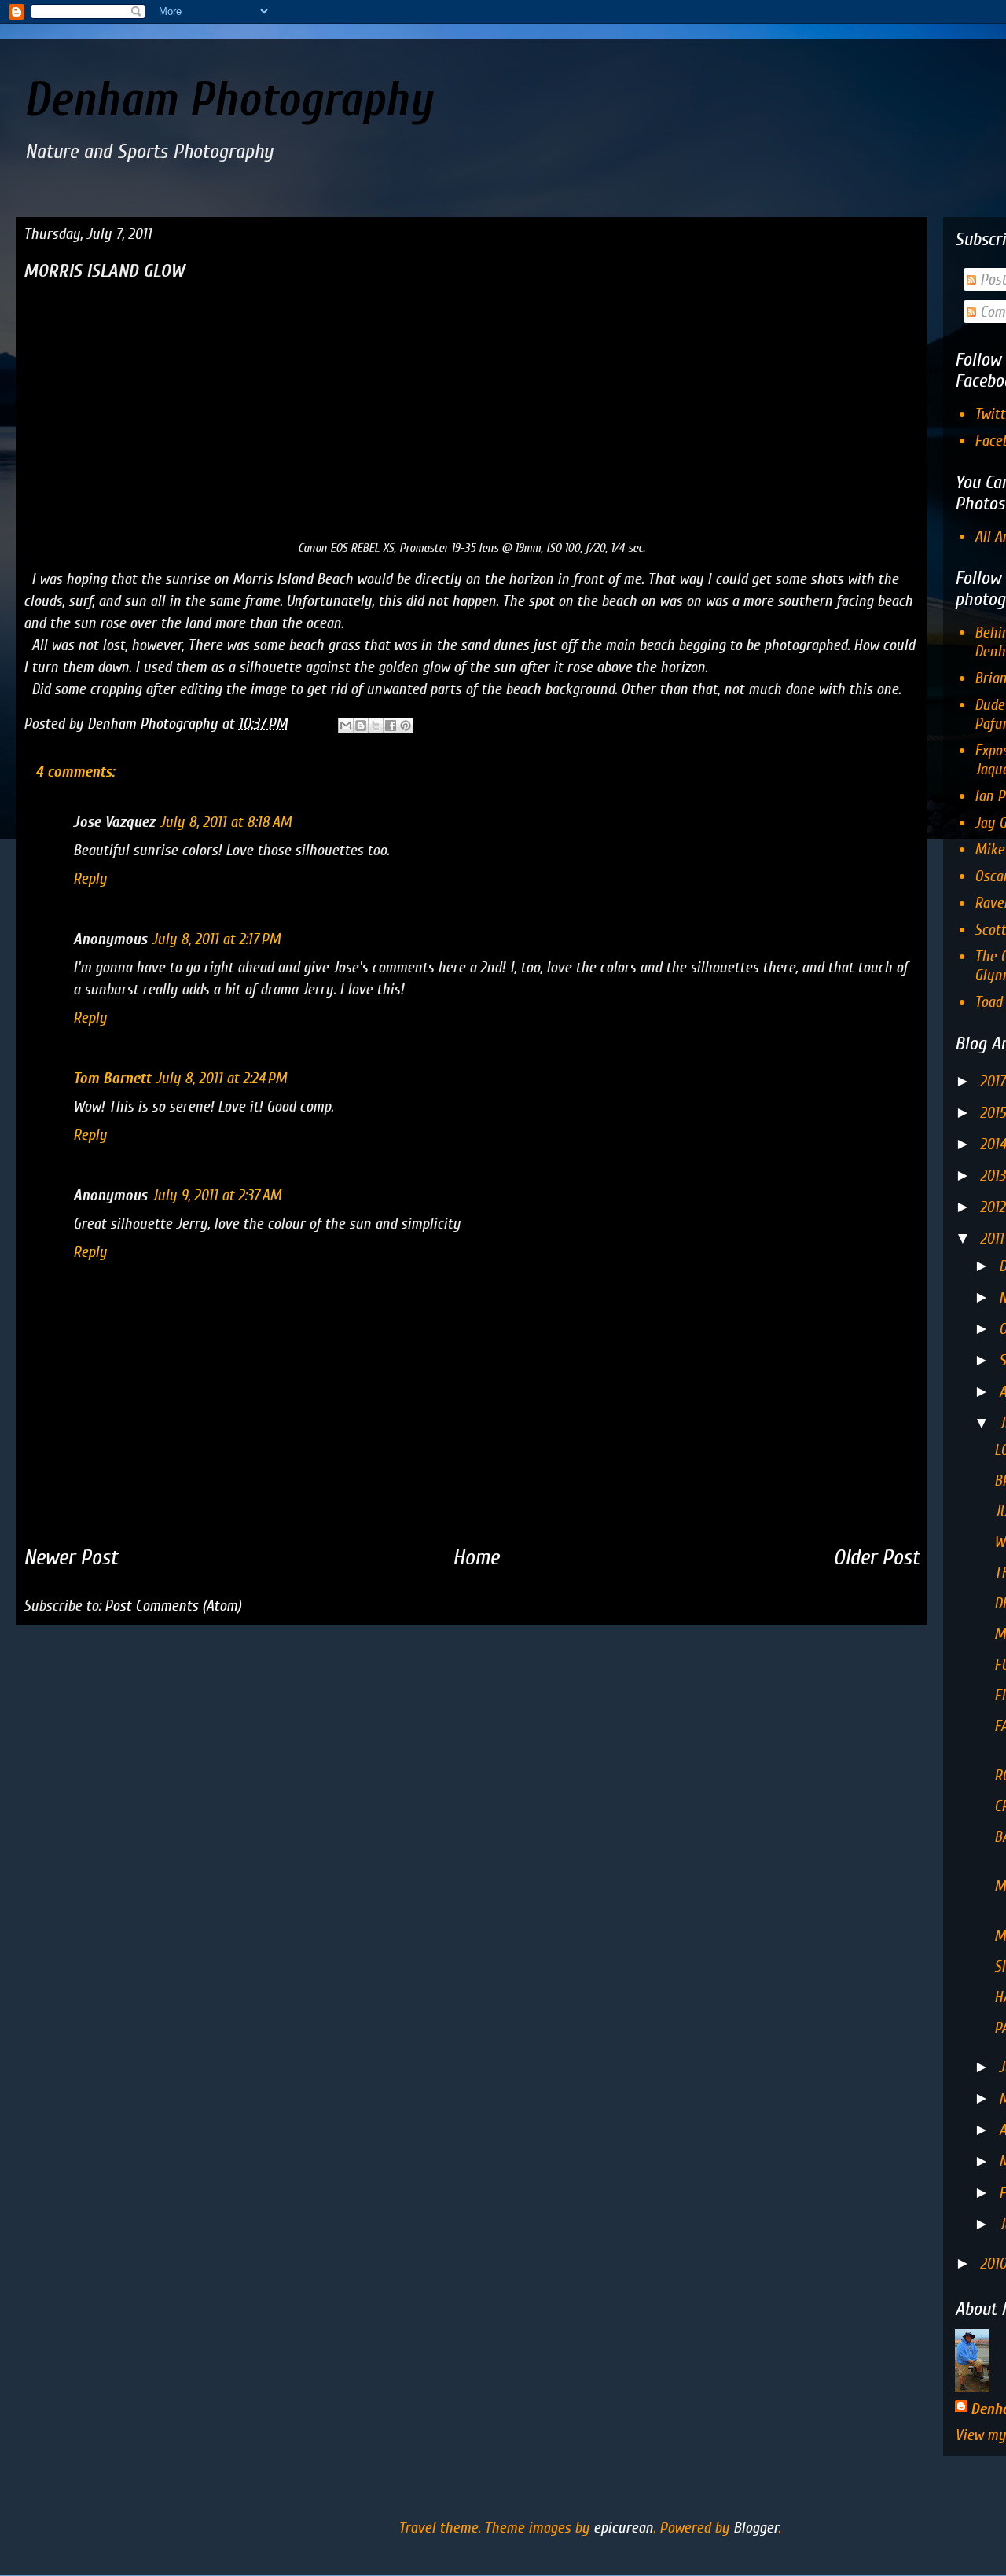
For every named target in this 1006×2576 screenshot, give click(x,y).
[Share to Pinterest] (406, 726)
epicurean (623, 2528)
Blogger (756, 2528)
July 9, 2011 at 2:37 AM (217, 1195)
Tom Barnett (112, 1078)
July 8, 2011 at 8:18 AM (226, 822)
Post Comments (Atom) (173, 1606)
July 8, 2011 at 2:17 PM (216, 939)
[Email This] (346, 726)
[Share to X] (376, 726)
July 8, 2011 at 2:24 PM (221, 1078)
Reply (90, 878)
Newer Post (71, 1557)
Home (476, 1557)
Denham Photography (228, 100)
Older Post (876, 1557)
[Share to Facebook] (391, 726)
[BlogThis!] (361, 726)
